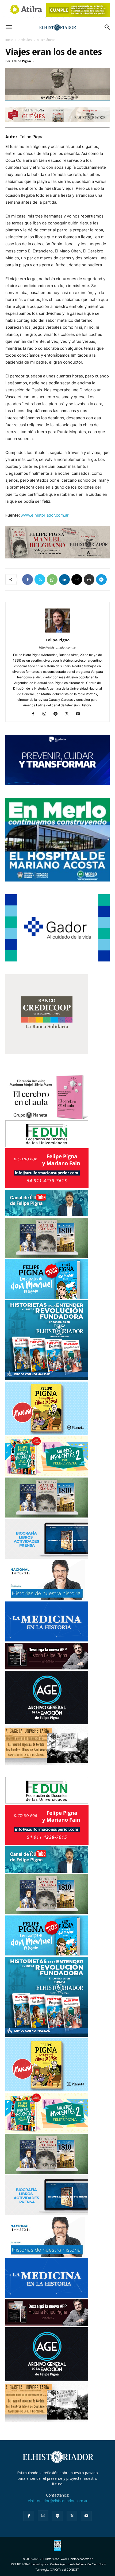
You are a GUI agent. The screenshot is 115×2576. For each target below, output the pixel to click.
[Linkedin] (64, 579)
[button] (9, 27)
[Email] (77, 579)
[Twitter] (40, 579)
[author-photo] (57, 632)
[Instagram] (46, 714)
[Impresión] (89, 579)
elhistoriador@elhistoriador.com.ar (58, 2501)
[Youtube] (80, 714)
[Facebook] (28, 579)
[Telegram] (101, 579)
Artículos (25, 40)
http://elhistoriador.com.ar (57, 647)
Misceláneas (46, 40)
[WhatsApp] (52, 579)
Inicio (9, 40)
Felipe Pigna (21, 61)
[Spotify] (58, 714)
